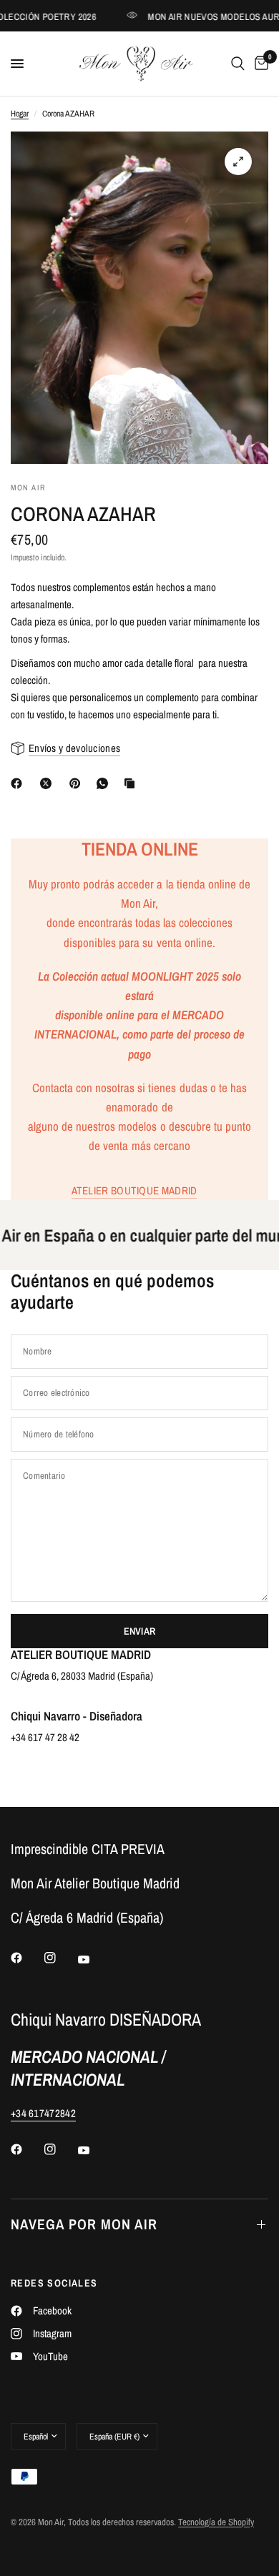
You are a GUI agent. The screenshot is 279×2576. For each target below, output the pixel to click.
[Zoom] (238, 162)
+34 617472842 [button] (43, 2113)
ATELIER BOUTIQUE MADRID (134, 1190)
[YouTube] (94, 1960)
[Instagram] (60, 1958)
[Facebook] (19, 783)
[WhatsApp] (105, 783)
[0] (259, 64)
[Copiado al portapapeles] (132, 783)
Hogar (20, 114)
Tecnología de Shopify (216, 2522)
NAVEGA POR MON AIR (84, 2224)
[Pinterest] (78, 783)
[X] (49, 783)
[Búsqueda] (238, 64)
